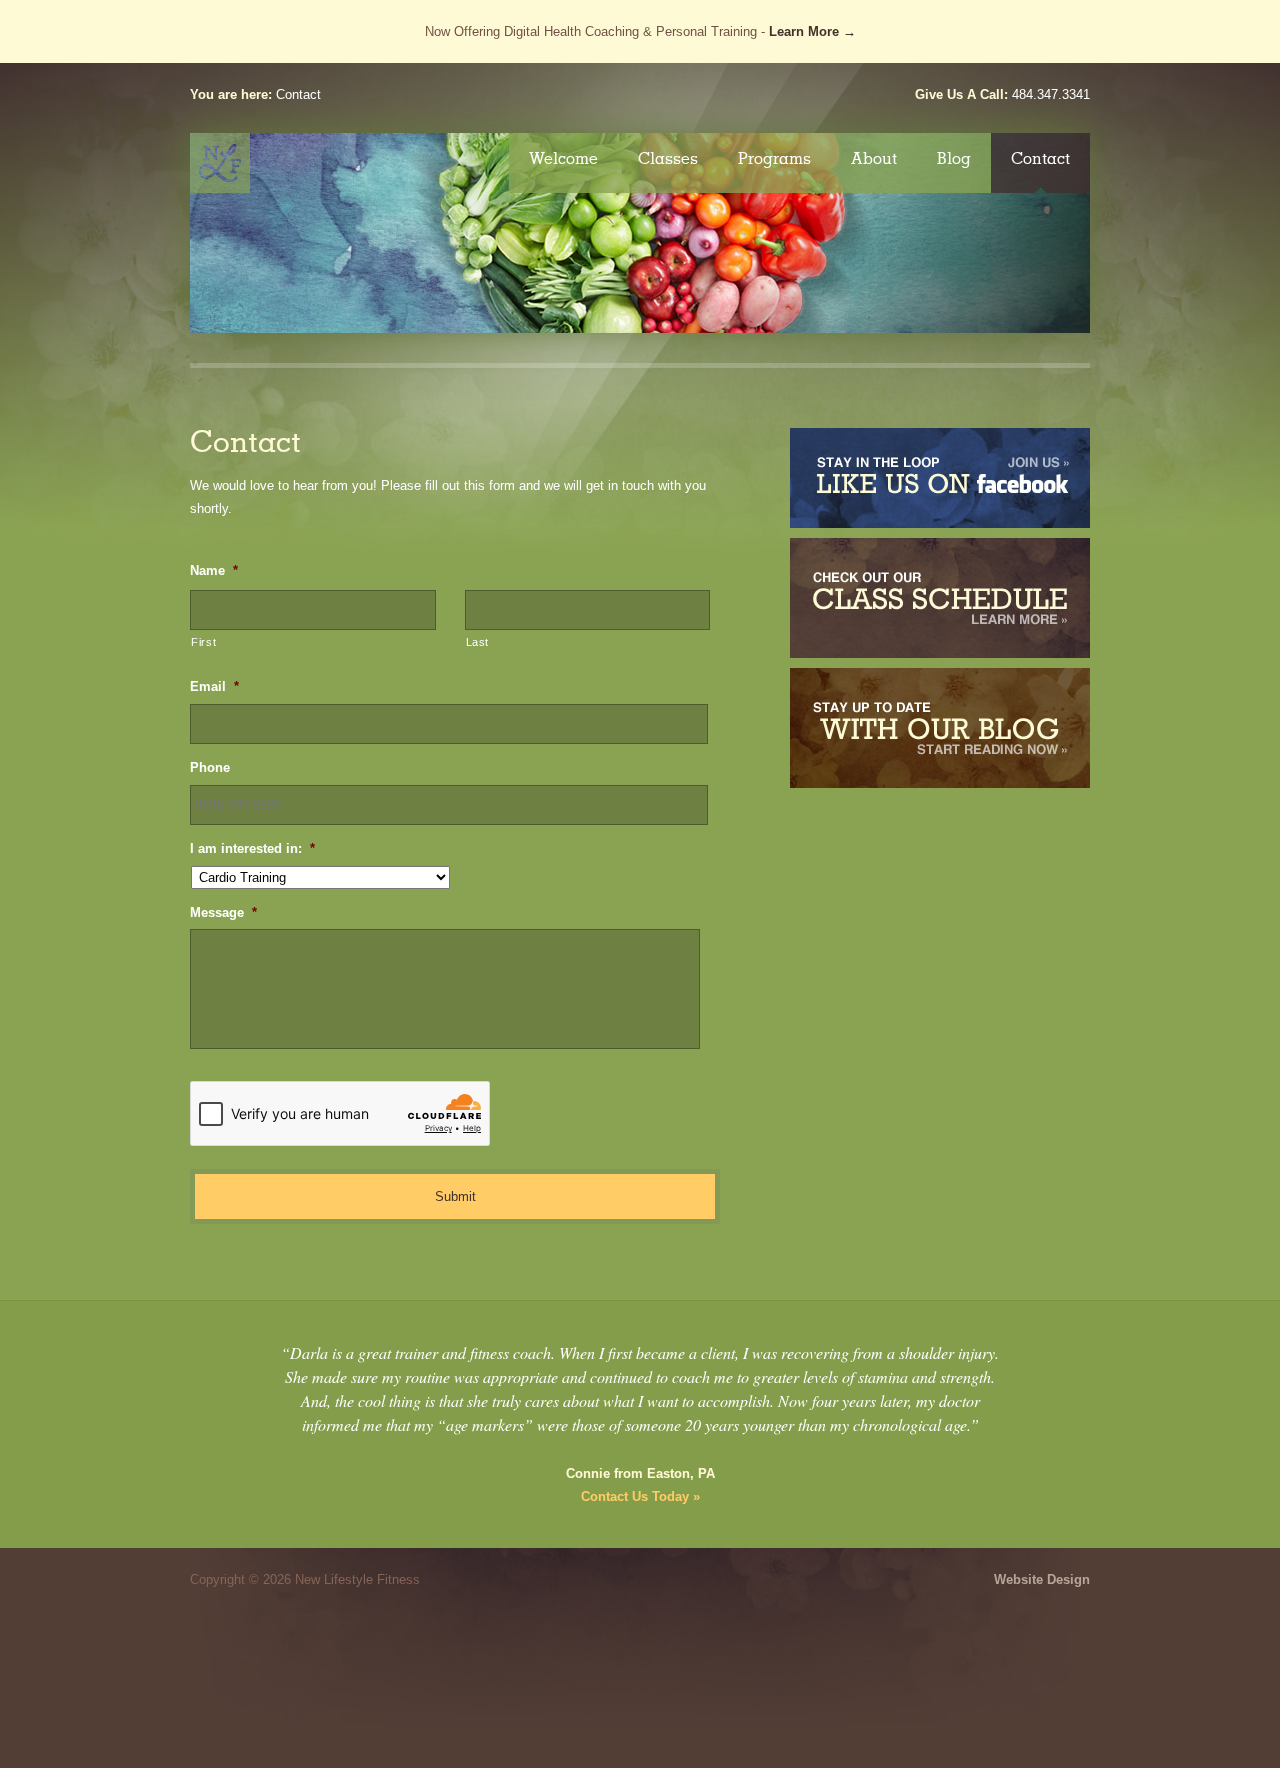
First (203, 642)
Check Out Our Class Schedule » (940, 598)
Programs (774, 159)
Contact (1040, 159)
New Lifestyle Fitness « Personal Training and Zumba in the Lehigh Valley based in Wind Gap (220, 163)
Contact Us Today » (640, 1496)
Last (478, 642)
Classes (668, 159)
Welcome (563, 159)
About (874, 159)
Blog (954, 159)
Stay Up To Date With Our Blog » (940, 728)
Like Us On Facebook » (940, 478)
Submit (455, 1196)
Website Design (1042, 1579)
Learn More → (812, 31)
